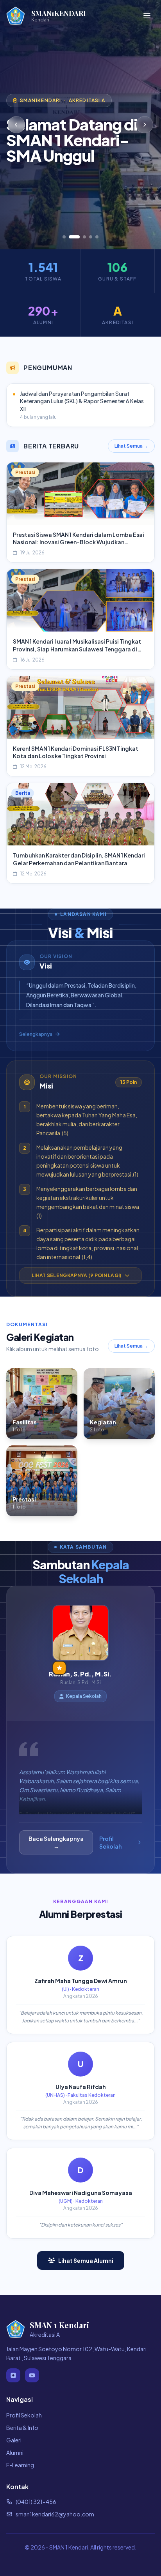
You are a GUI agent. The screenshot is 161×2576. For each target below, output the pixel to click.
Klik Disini (31, 175)
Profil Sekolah (110, 1842)
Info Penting (97, 175)
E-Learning (20, 2465)
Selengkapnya (36, 1034)
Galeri (14, 2440)
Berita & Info (22, 2428)
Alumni (15, 2452)
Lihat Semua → (131, 446)
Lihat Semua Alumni (86, 2260)
